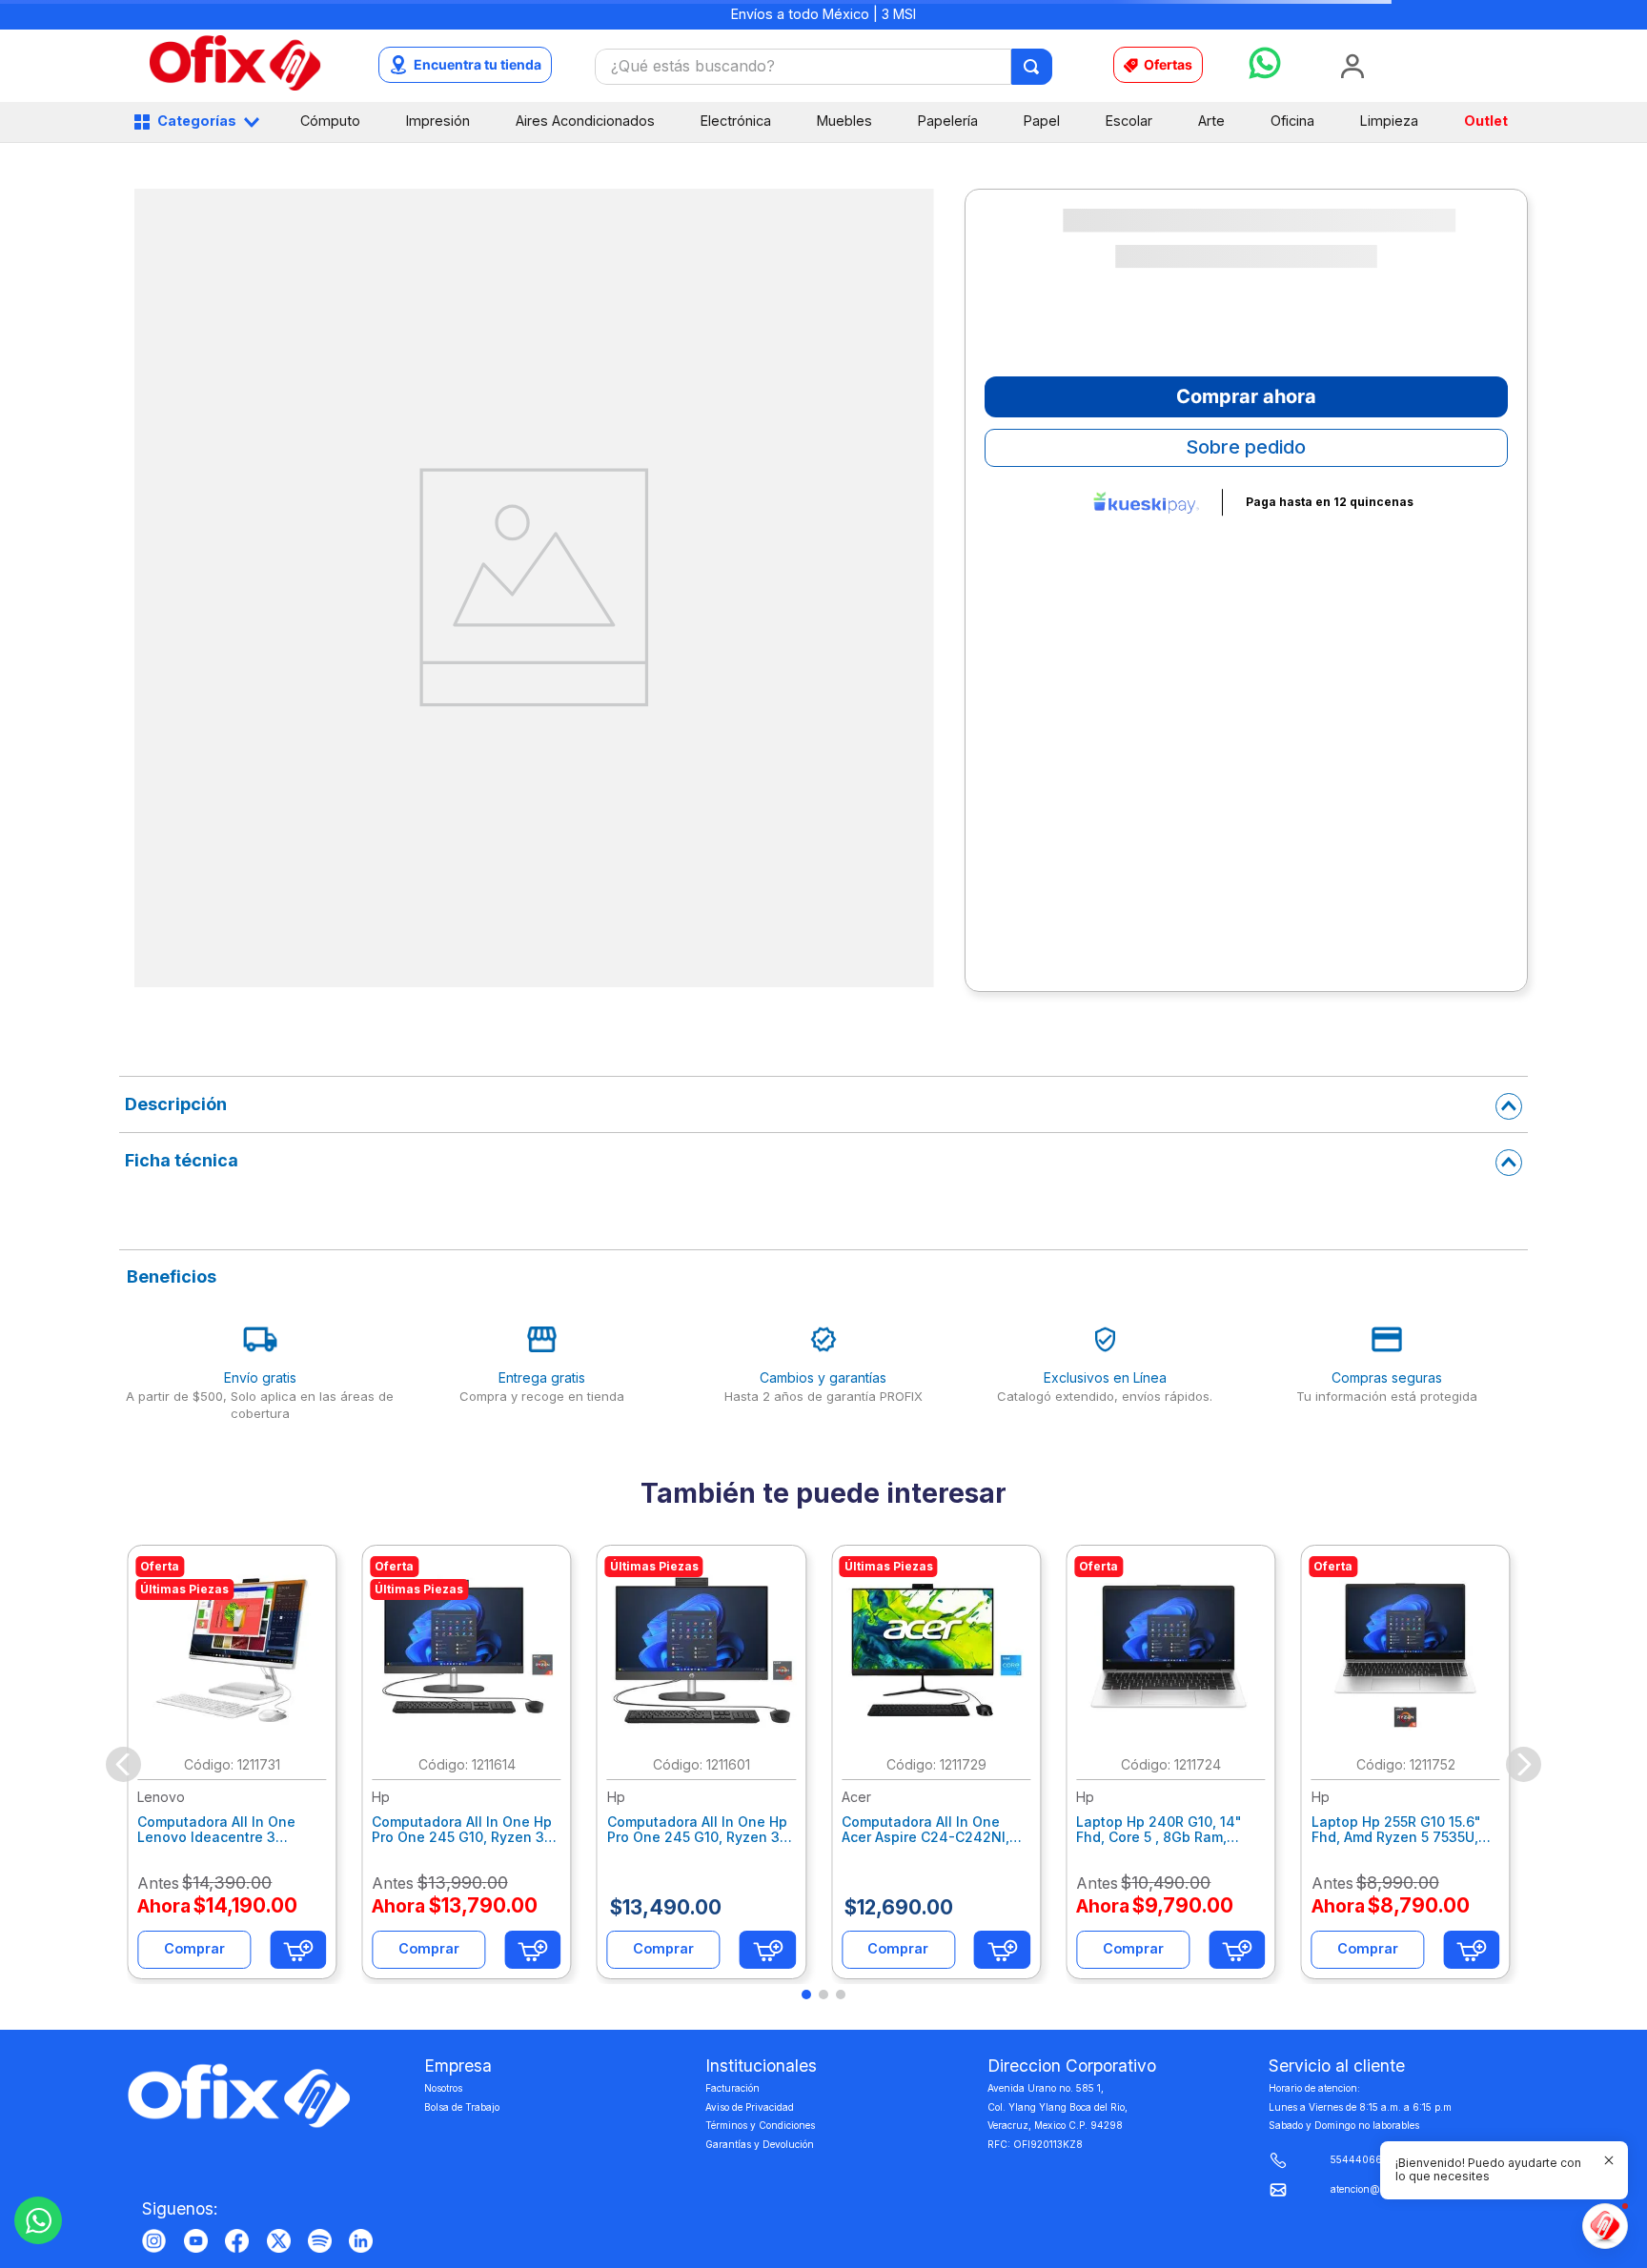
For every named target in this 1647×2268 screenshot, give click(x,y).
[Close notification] (1609, 2160)
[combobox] (823, 67)
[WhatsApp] (38, 2220)
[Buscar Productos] (1033, 67)
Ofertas (1168, 64)
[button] (1493, 2170)
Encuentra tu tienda (478, 64)
